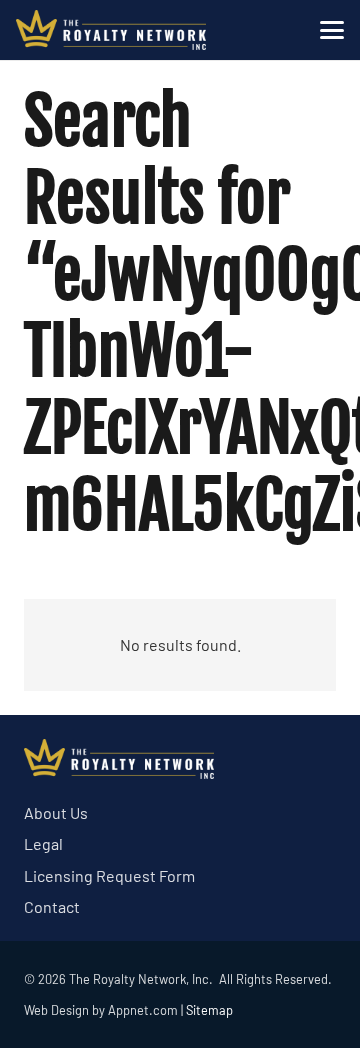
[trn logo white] (111, 30)
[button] (332, 30)
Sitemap (209, 1010)
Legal (43, 843)
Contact (52, 906)
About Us (56, 812)
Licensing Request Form (109, 875)
